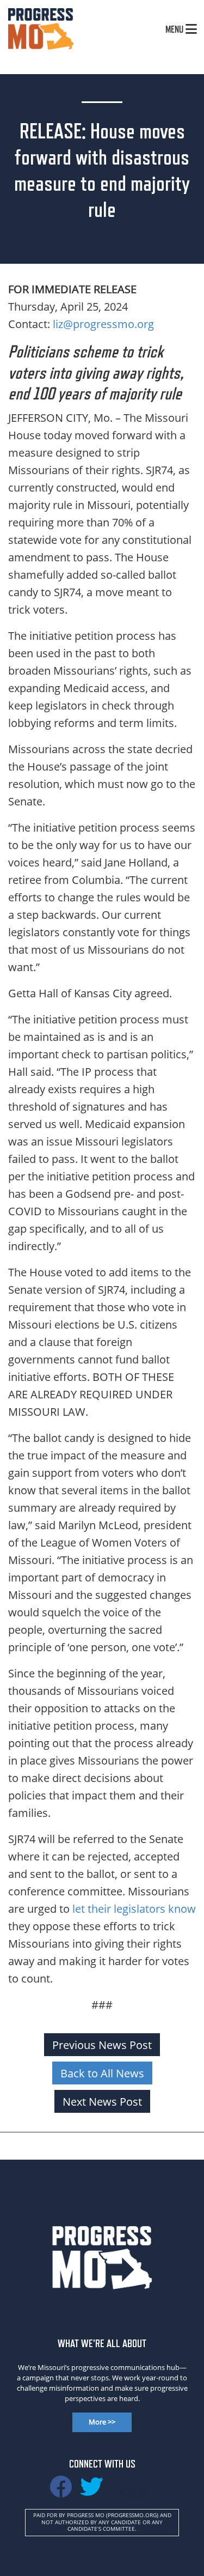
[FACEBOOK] (61, 2492)
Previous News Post (102, 2045)
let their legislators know (134, 1908)
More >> (102, 2422)
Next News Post (102, 2101)
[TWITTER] (91, 2492)
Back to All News (102, 2073)
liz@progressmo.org (103, 324)
